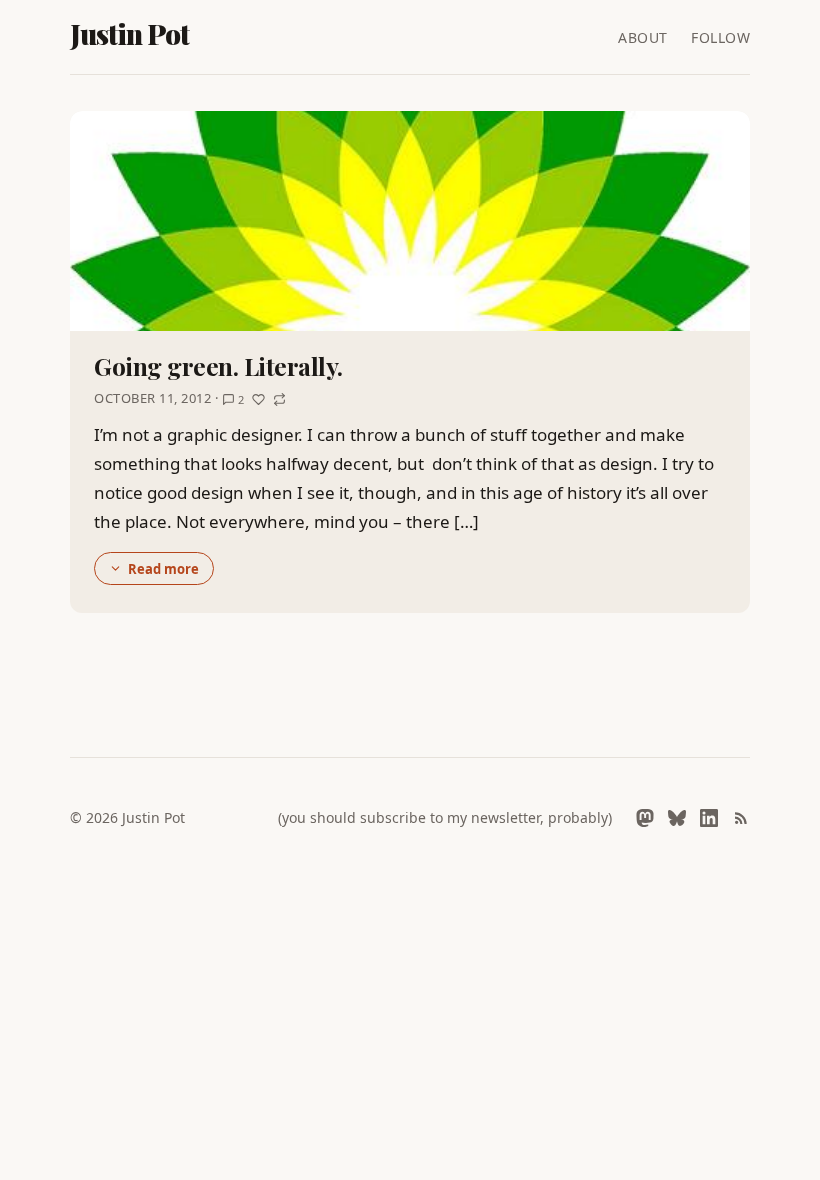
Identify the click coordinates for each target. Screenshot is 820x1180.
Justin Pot (130, 33)
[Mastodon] (645, 818)
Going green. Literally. (218, 365)
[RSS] (741, 818)
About (642, 37)
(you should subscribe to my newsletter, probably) (445, 817)
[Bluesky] (677, 818)
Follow (720, 37)
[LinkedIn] (709, 818)
